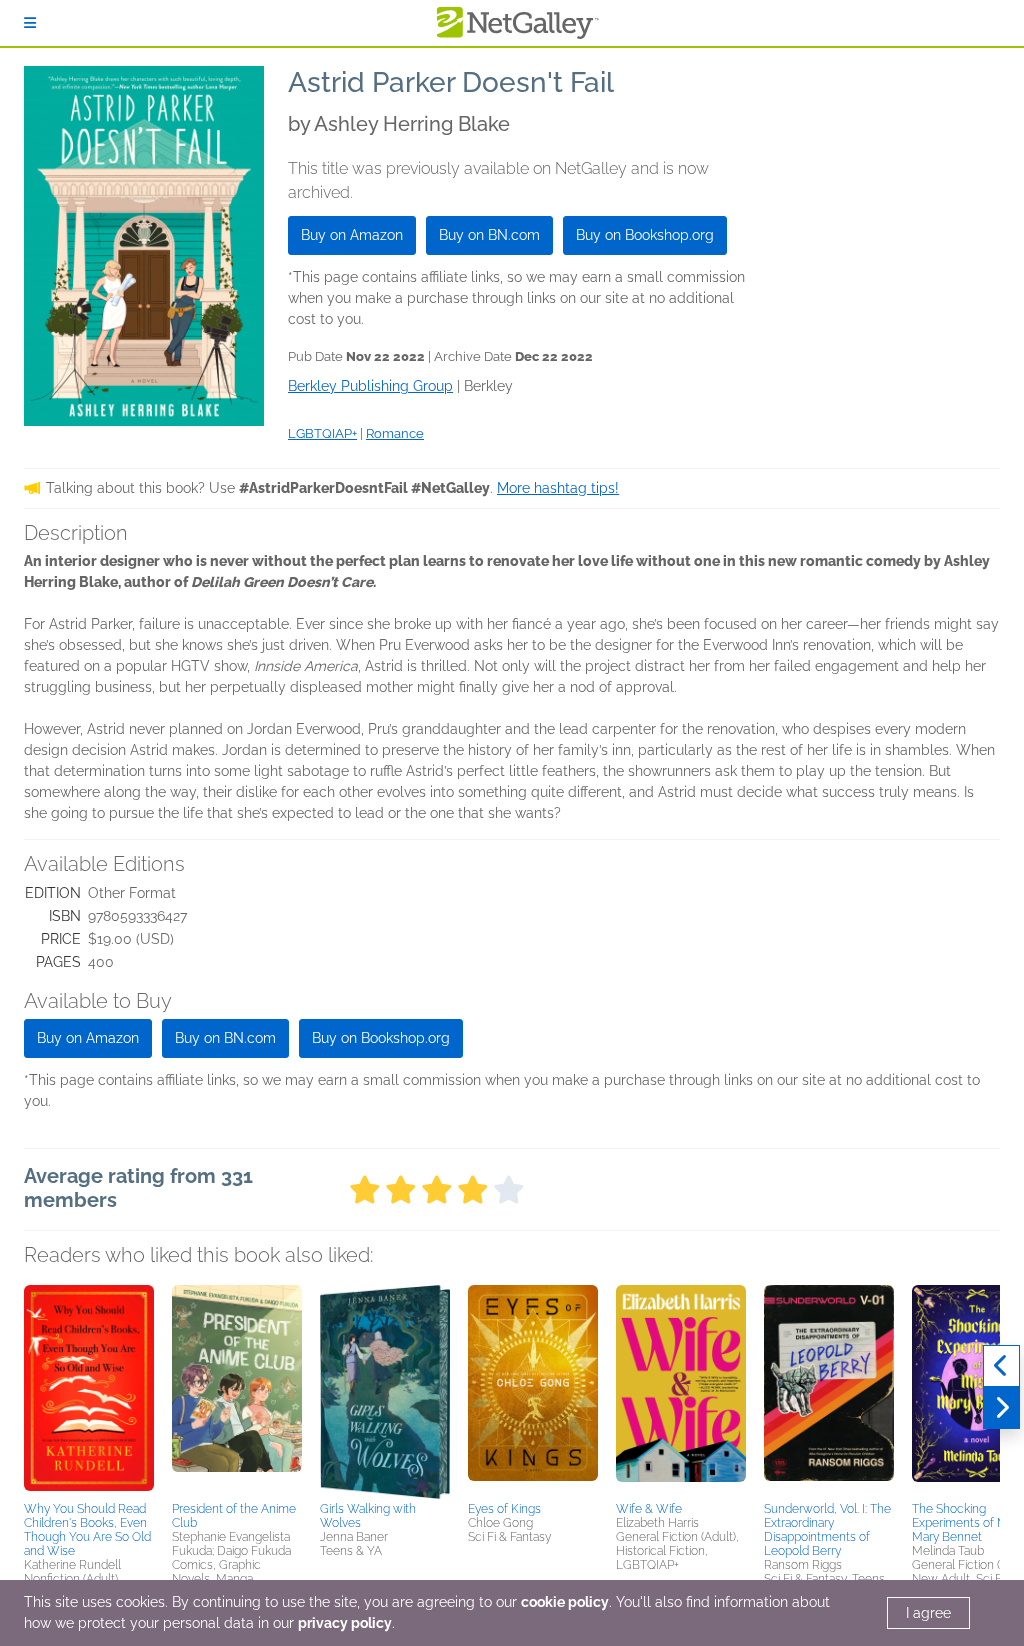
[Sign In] (30, 23)
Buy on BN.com (489, 235)
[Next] (1001, 1408)
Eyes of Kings (504, 1509)
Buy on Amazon (352, 235)
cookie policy (565, 1602)
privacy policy (345, 1623)
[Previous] (1001, 1366)
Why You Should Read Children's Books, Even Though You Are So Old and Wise (87, 1530)
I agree (928, 1613)
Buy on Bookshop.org (645, 235)
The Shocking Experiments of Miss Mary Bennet (967, 1523)
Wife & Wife (649, 1509)
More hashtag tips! (558, 488)
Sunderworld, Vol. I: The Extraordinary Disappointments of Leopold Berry (827, 1530)
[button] (89, 1390)
